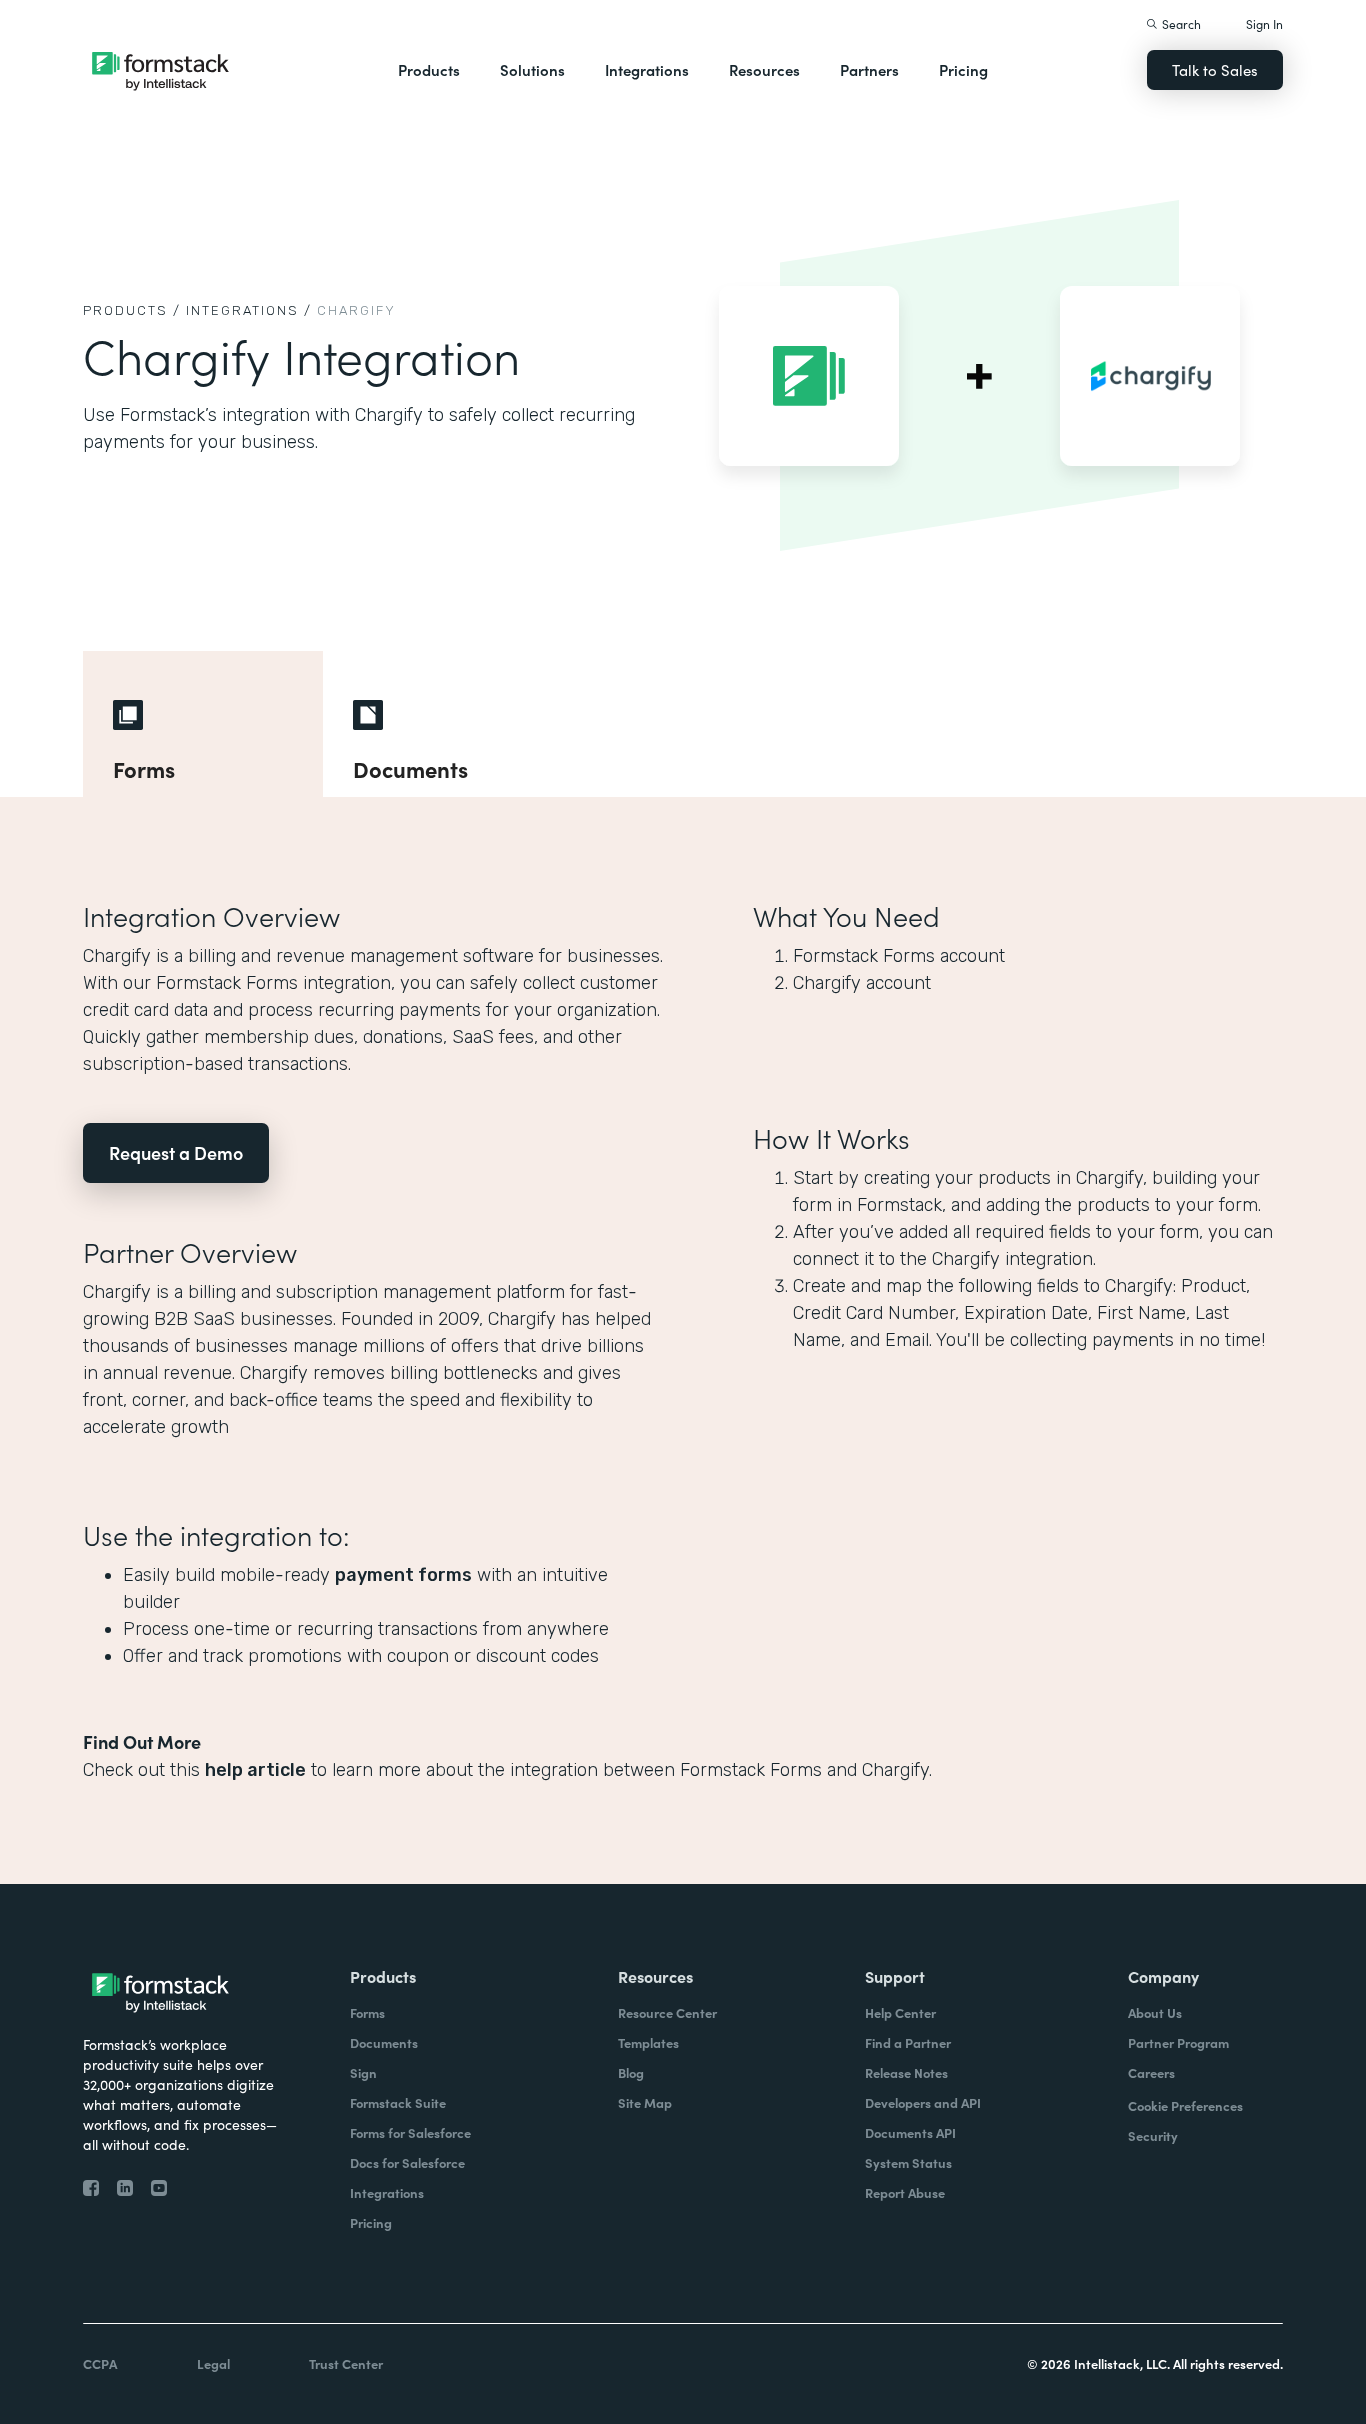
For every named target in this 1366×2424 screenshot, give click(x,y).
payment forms (403, 1575)
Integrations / (249, 310)
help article (255, 1770)
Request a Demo (176, 1152)
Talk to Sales (1215, 69)
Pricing (963, 69)
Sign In (1264, 23)
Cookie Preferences (1185, 2105)
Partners (869, 69)
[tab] (203, 724)
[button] (429, 70)
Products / (132, 310)
